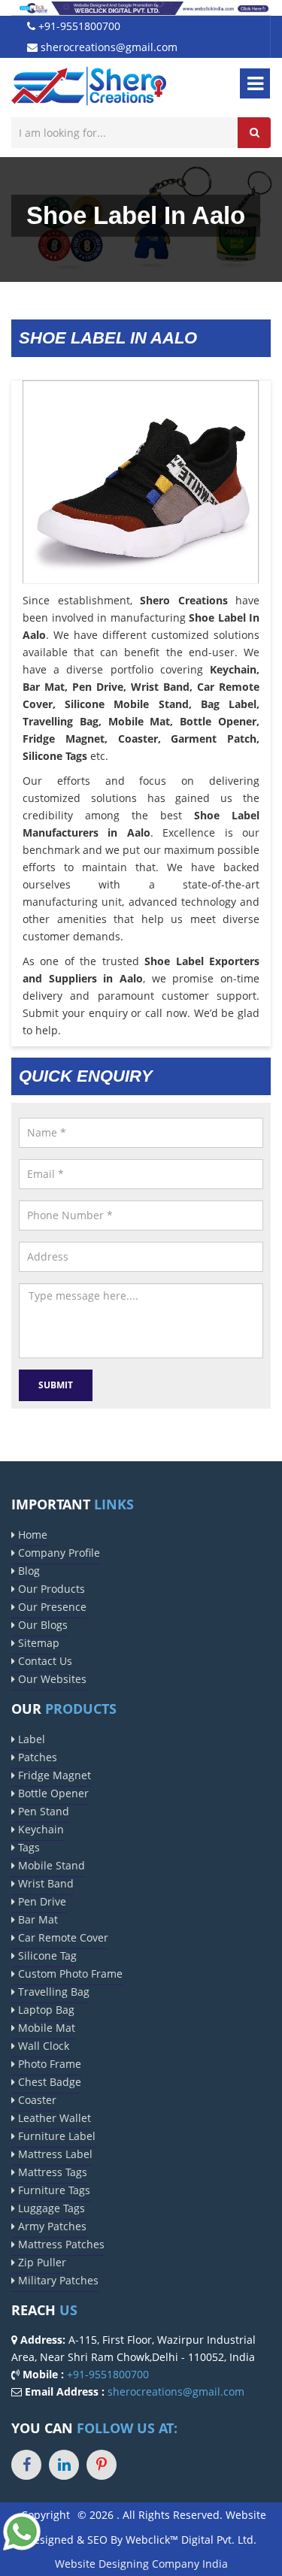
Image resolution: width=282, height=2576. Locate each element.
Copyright (45, 2515)
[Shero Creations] (89, 85)
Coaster (36, 2100)
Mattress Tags (51, 2172)
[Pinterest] (102, 2465)
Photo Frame (48, 2064)
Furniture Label (55, 2136)
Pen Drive (41, 1901)
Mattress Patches (60, 2244)
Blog (27, 1571)
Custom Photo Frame (69, 1974)
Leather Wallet (53, 2118)
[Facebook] (26, 2465)
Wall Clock (42, 2046)
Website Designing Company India (141, 2564)
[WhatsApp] (22, 2530)
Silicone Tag (46, 1955)
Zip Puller (41, 2262)
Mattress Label (54, 2154)
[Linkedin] (64, 2465)
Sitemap (37, 1643)
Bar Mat (36, 1919)
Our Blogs (41, 1625)
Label (30, 1739)
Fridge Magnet (53, 1775)
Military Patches (57, 2280)
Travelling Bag (52, 1992)
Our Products (50, 1589)
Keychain (39, 1829)
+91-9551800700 (78, 26)
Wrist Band (44, 1883)
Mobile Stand (50, 1865)
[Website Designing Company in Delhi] (141, 7)
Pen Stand (42, 1811)
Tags (27, 1847)
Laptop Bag (45, 2010)
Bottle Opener (52, 1793)
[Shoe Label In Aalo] (141, 497)
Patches (36, 1757)
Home (31, 1535)
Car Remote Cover (62, 1937)
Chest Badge (48, 2082)
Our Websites (51, 1679)
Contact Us (44, 1661)
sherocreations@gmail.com (108, 47)
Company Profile (58, 1553)
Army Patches (51, 2226)
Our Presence (51, 1607)
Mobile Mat (45, 2028)
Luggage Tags (50, 2208)
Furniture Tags (53, 2190)
